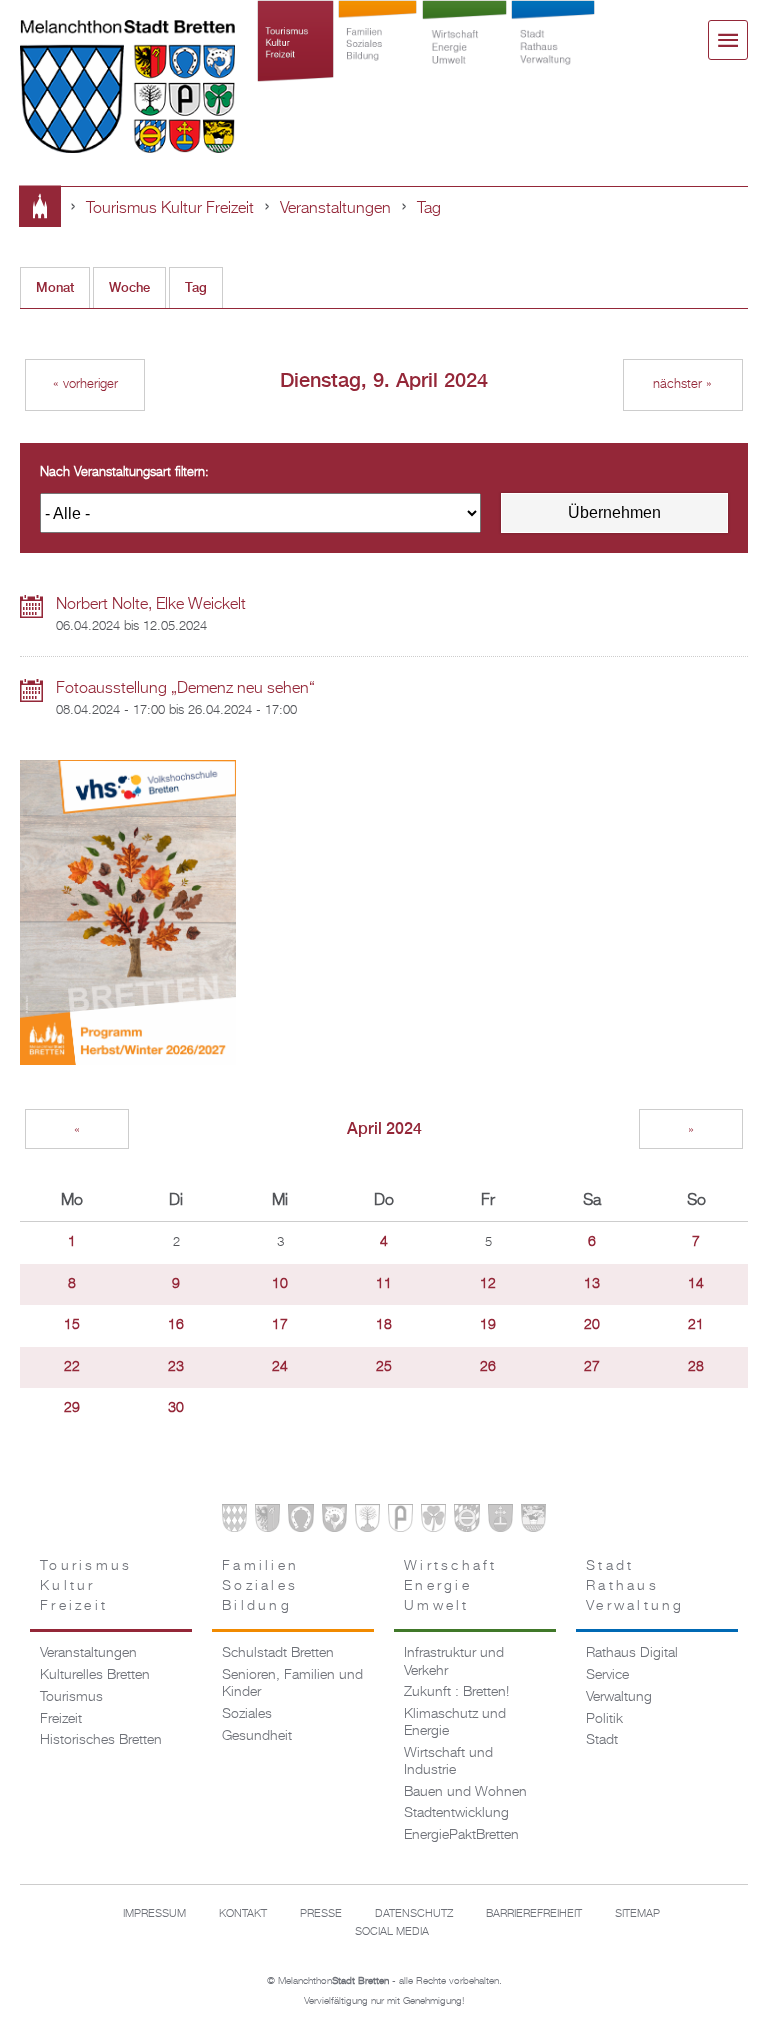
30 (176, 1408)
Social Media (392, 1932)
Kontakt (243, 1914)
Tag (429, 208)
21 (696, 1325)
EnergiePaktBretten (461, 1835)
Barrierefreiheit (534, 1914)
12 (488, 1284)
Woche (129, 287)
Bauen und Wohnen (465, 1792)
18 (384, 1325)
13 (592, 1284)
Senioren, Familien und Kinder (292, 1683)
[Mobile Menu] (728, 40)
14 (696, 1284)
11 (384, 1284)
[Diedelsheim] (334, 1521)
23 (176, 1367)
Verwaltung (619, 1697)
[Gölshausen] (400, 1521)
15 (72, 1325)
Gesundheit (257, 1736)
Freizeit (61, 1719)
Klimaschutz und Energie (455, 1722)
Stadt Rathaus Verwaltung (553, 62)
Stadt (602, 1740)
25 (384, 1367)
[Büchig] (300, 1521)
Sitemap (637, 1914)
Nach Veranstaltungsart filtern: (124, 472)
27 (592, 1367)
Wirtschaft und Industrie (448, 1761)
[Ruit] (500, 1521)
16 (176, 1325)
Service (607, 1675)
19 (488, 1325)
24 (280, 1367)
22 (72, 1367)
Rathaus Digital (632, 1653)
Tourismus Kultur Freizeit (295, 62)
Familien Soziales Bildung (377, 62)
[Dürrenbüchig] (367, 1521)
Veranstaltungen (335, 208)
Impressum (154, 1914)
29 (72, 1408)
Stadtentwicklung (456, 1813)
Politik (604, 1719)
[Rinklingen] (466, 1521)
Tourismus (71, 1697)
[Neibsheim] (433, 1521)
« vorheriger (85, 384)
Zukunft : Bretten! (456, 1692)
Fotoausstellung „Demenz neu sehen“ (185, 688)
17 (280, 1325)
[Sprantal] (533, 1521)
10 (280, 1284)
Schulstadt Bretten (278, 1653)
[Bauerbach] (267, 1521)
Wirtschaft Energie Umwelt (464, 62)
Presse (321, 1914)
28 (696, 1367)
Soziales (247, 1714)
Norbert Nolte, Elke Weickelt (151, 604)
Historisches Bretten (101, 1740)
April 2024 (384, 1128)
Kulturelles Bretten (95, 1675)
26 (488, 1367)
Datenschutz (414, 1914)
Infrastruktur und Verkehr (454, 1661)
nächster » (682, 384)
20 (592, 1325)
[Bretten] (234, 1521)
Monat (55, 287)
